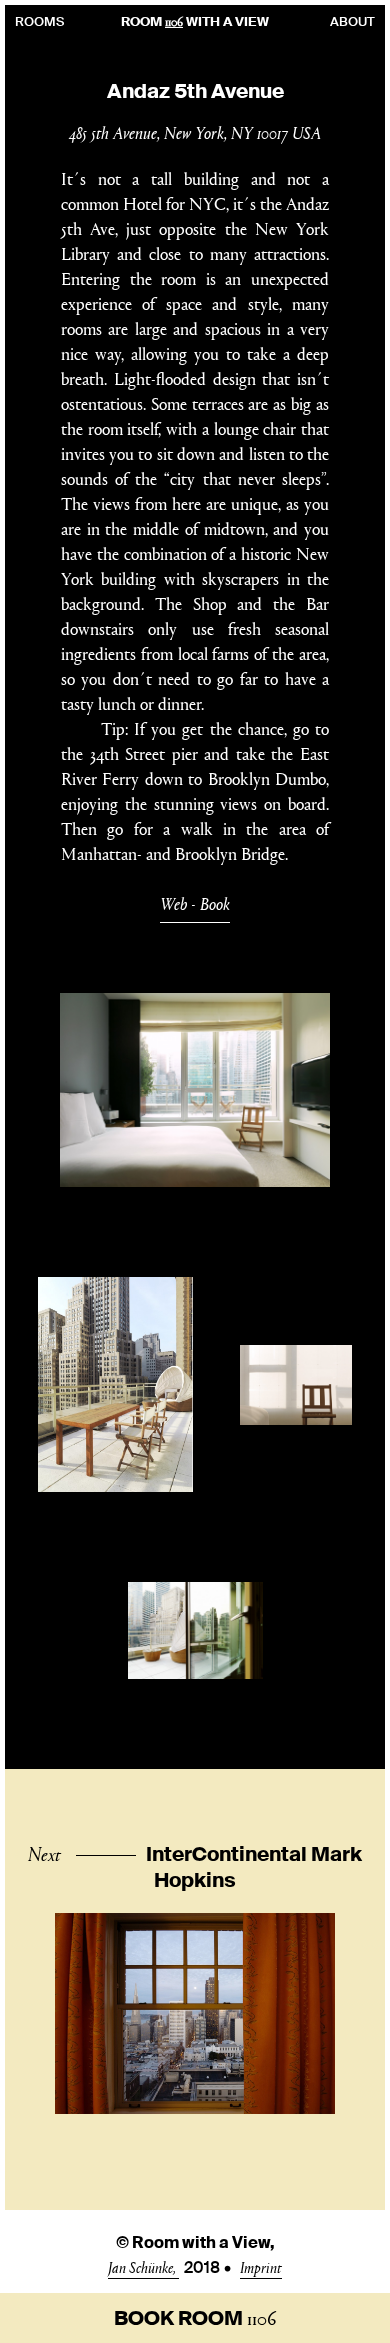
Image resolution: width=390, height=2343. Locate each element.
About (352, 21)
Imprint (261, 2266)
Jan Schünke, (143, 2266)
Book (215, 903)
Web (173, 903)
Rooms (39, 21)
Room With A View (195, 21)
